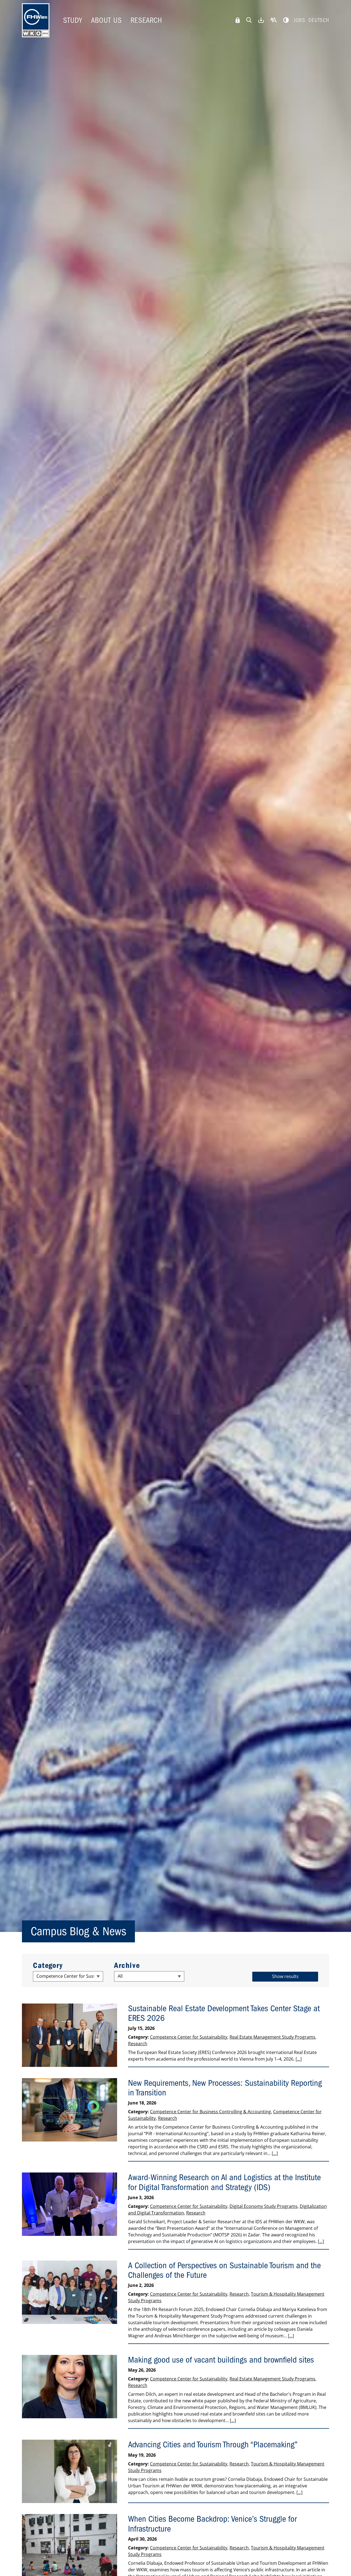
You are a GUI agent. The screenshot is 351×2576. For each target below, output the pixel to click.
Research (146, 20)
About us (106, 20)
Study (73, 20)
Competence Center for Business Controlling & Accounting (210, 2112)
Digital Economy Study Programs (264, 2206)
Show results (285, 1976)
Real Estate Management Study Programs (272, 2037)
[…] (299, 2059)
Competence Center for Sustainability (189, 2037)
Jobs (299, 20)
